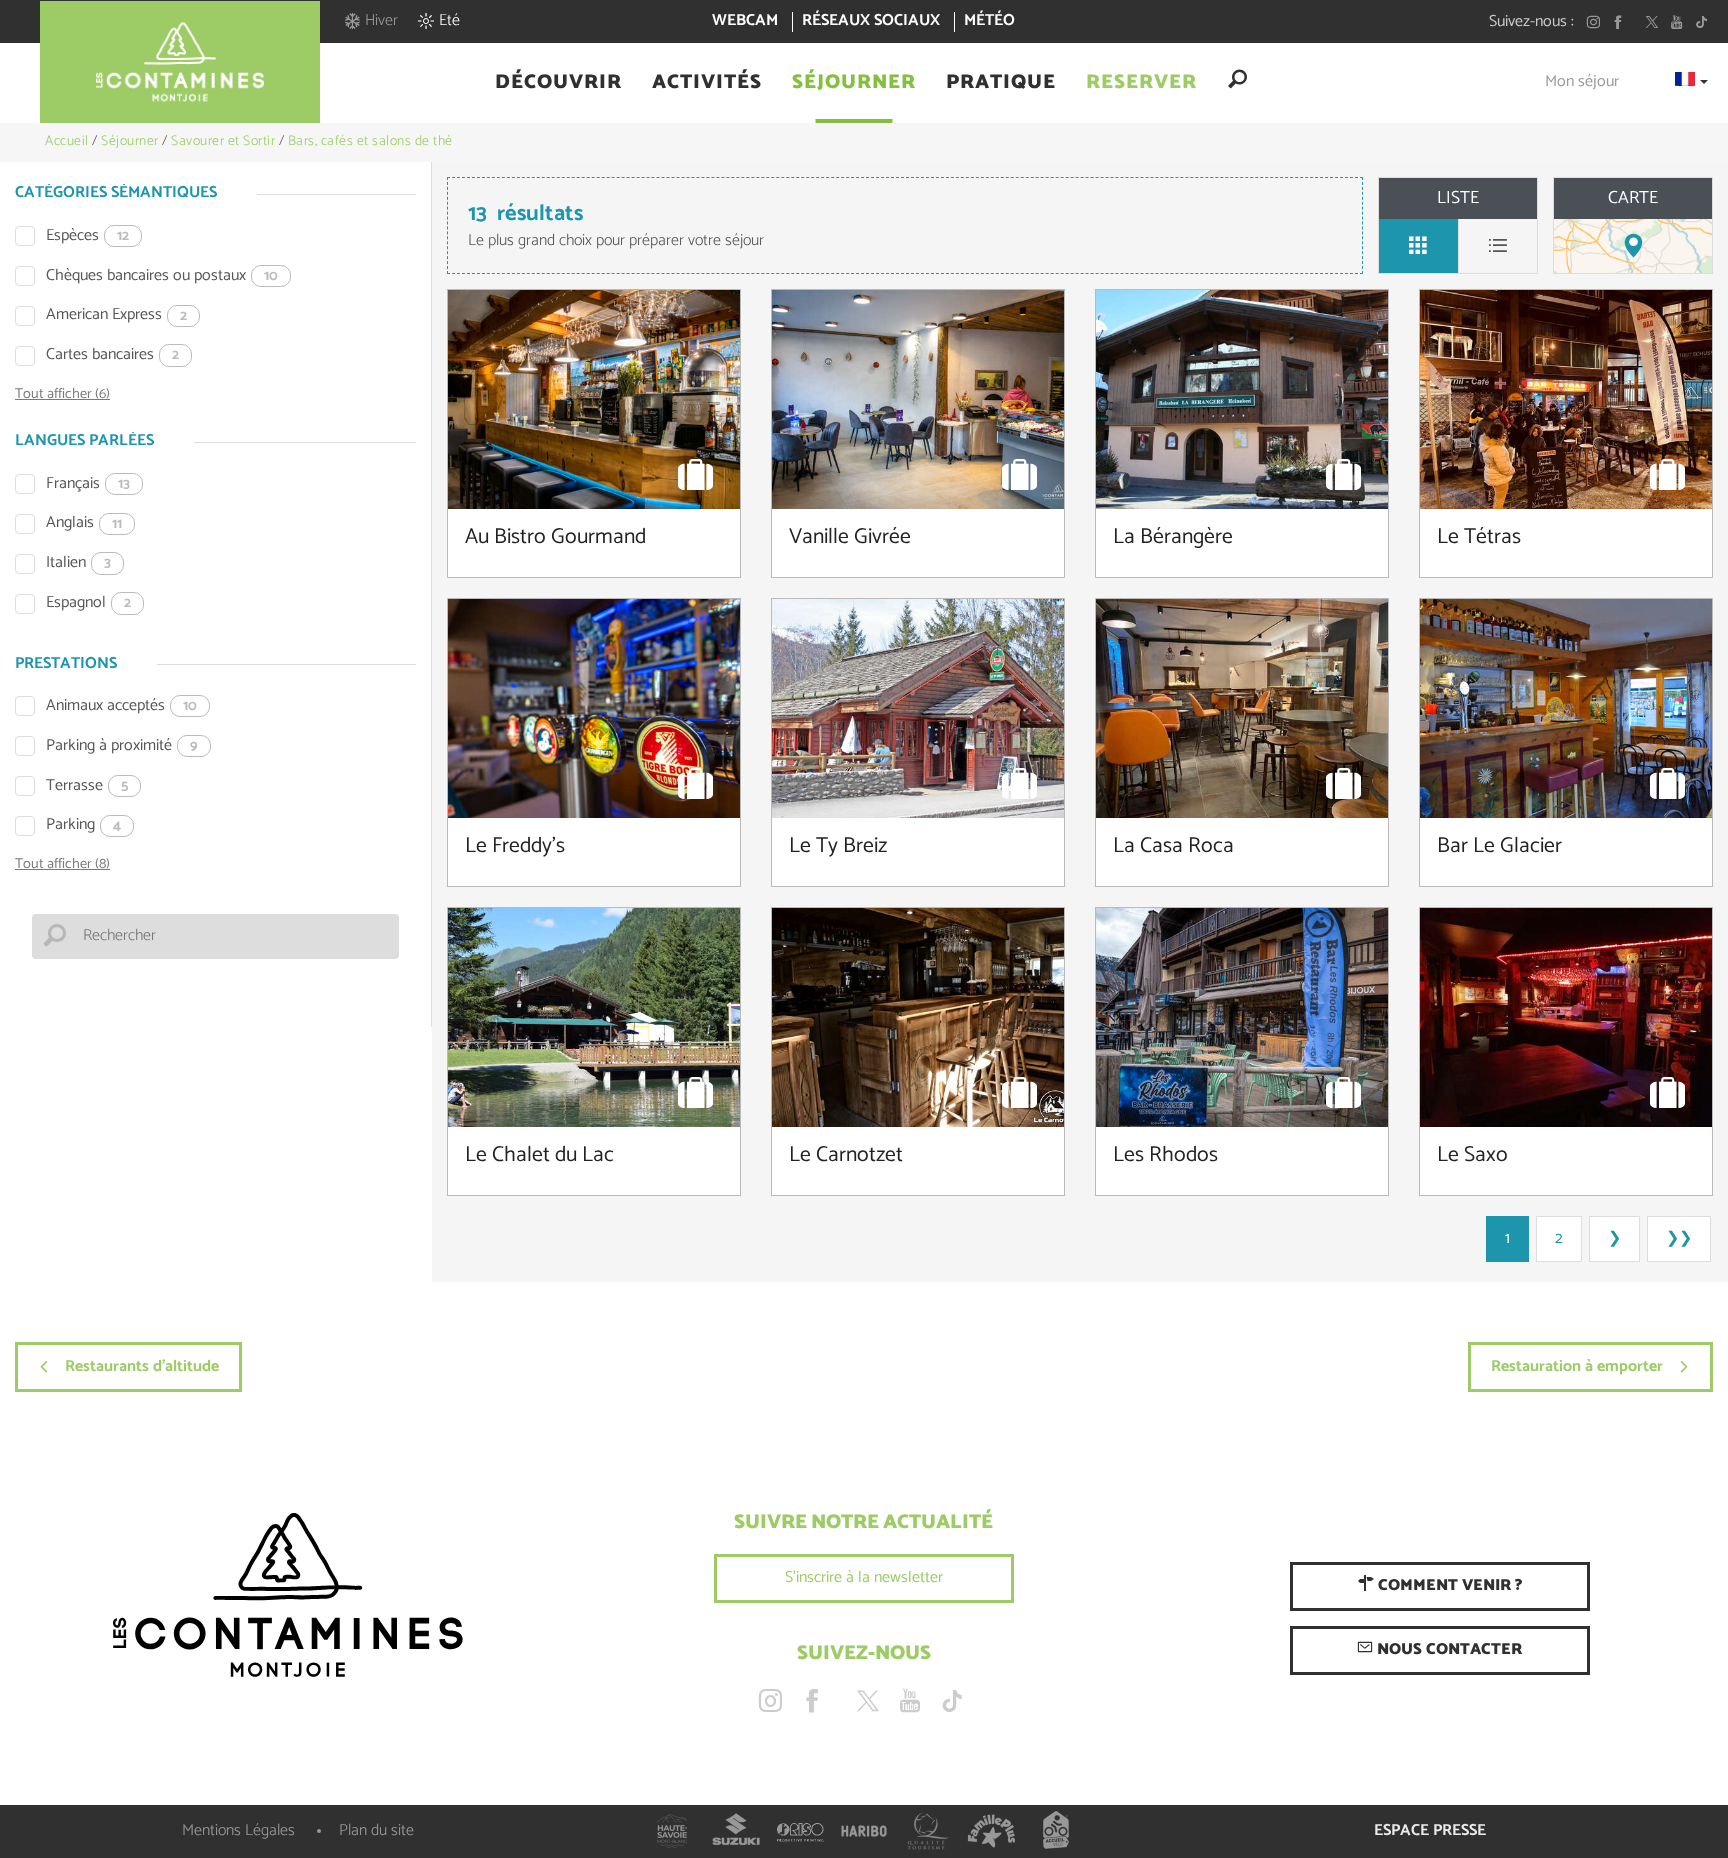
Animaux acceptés (121, 706)
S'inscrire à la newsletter (864, 1577)
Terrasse (87, 786)
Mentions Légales (238, 1830)
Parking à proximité (122, 746)
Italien (78, 563)
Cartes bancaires (112, 355)
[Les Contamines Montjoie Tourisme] (288, 1596)
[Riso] (800, 1831)
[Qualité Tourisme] (928, 1831)
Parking (83, 825)
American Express (116, 315)
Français (88, 484)
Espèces (87, 236)
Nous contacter (1447, 1649)
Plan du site (376, 1830)
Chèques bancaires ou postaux (162, 276)
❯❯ (1679, 1238)
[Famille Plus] (992, 1831)
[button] (558, 83)
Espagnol (88, 603)
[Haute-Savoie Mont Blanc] (672, 1831)
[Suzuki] (736, 1831)
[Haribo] (864, 1831)
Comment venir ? (1448, 1585)
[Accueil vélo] (1056, 1831)
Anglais (84, 523)
